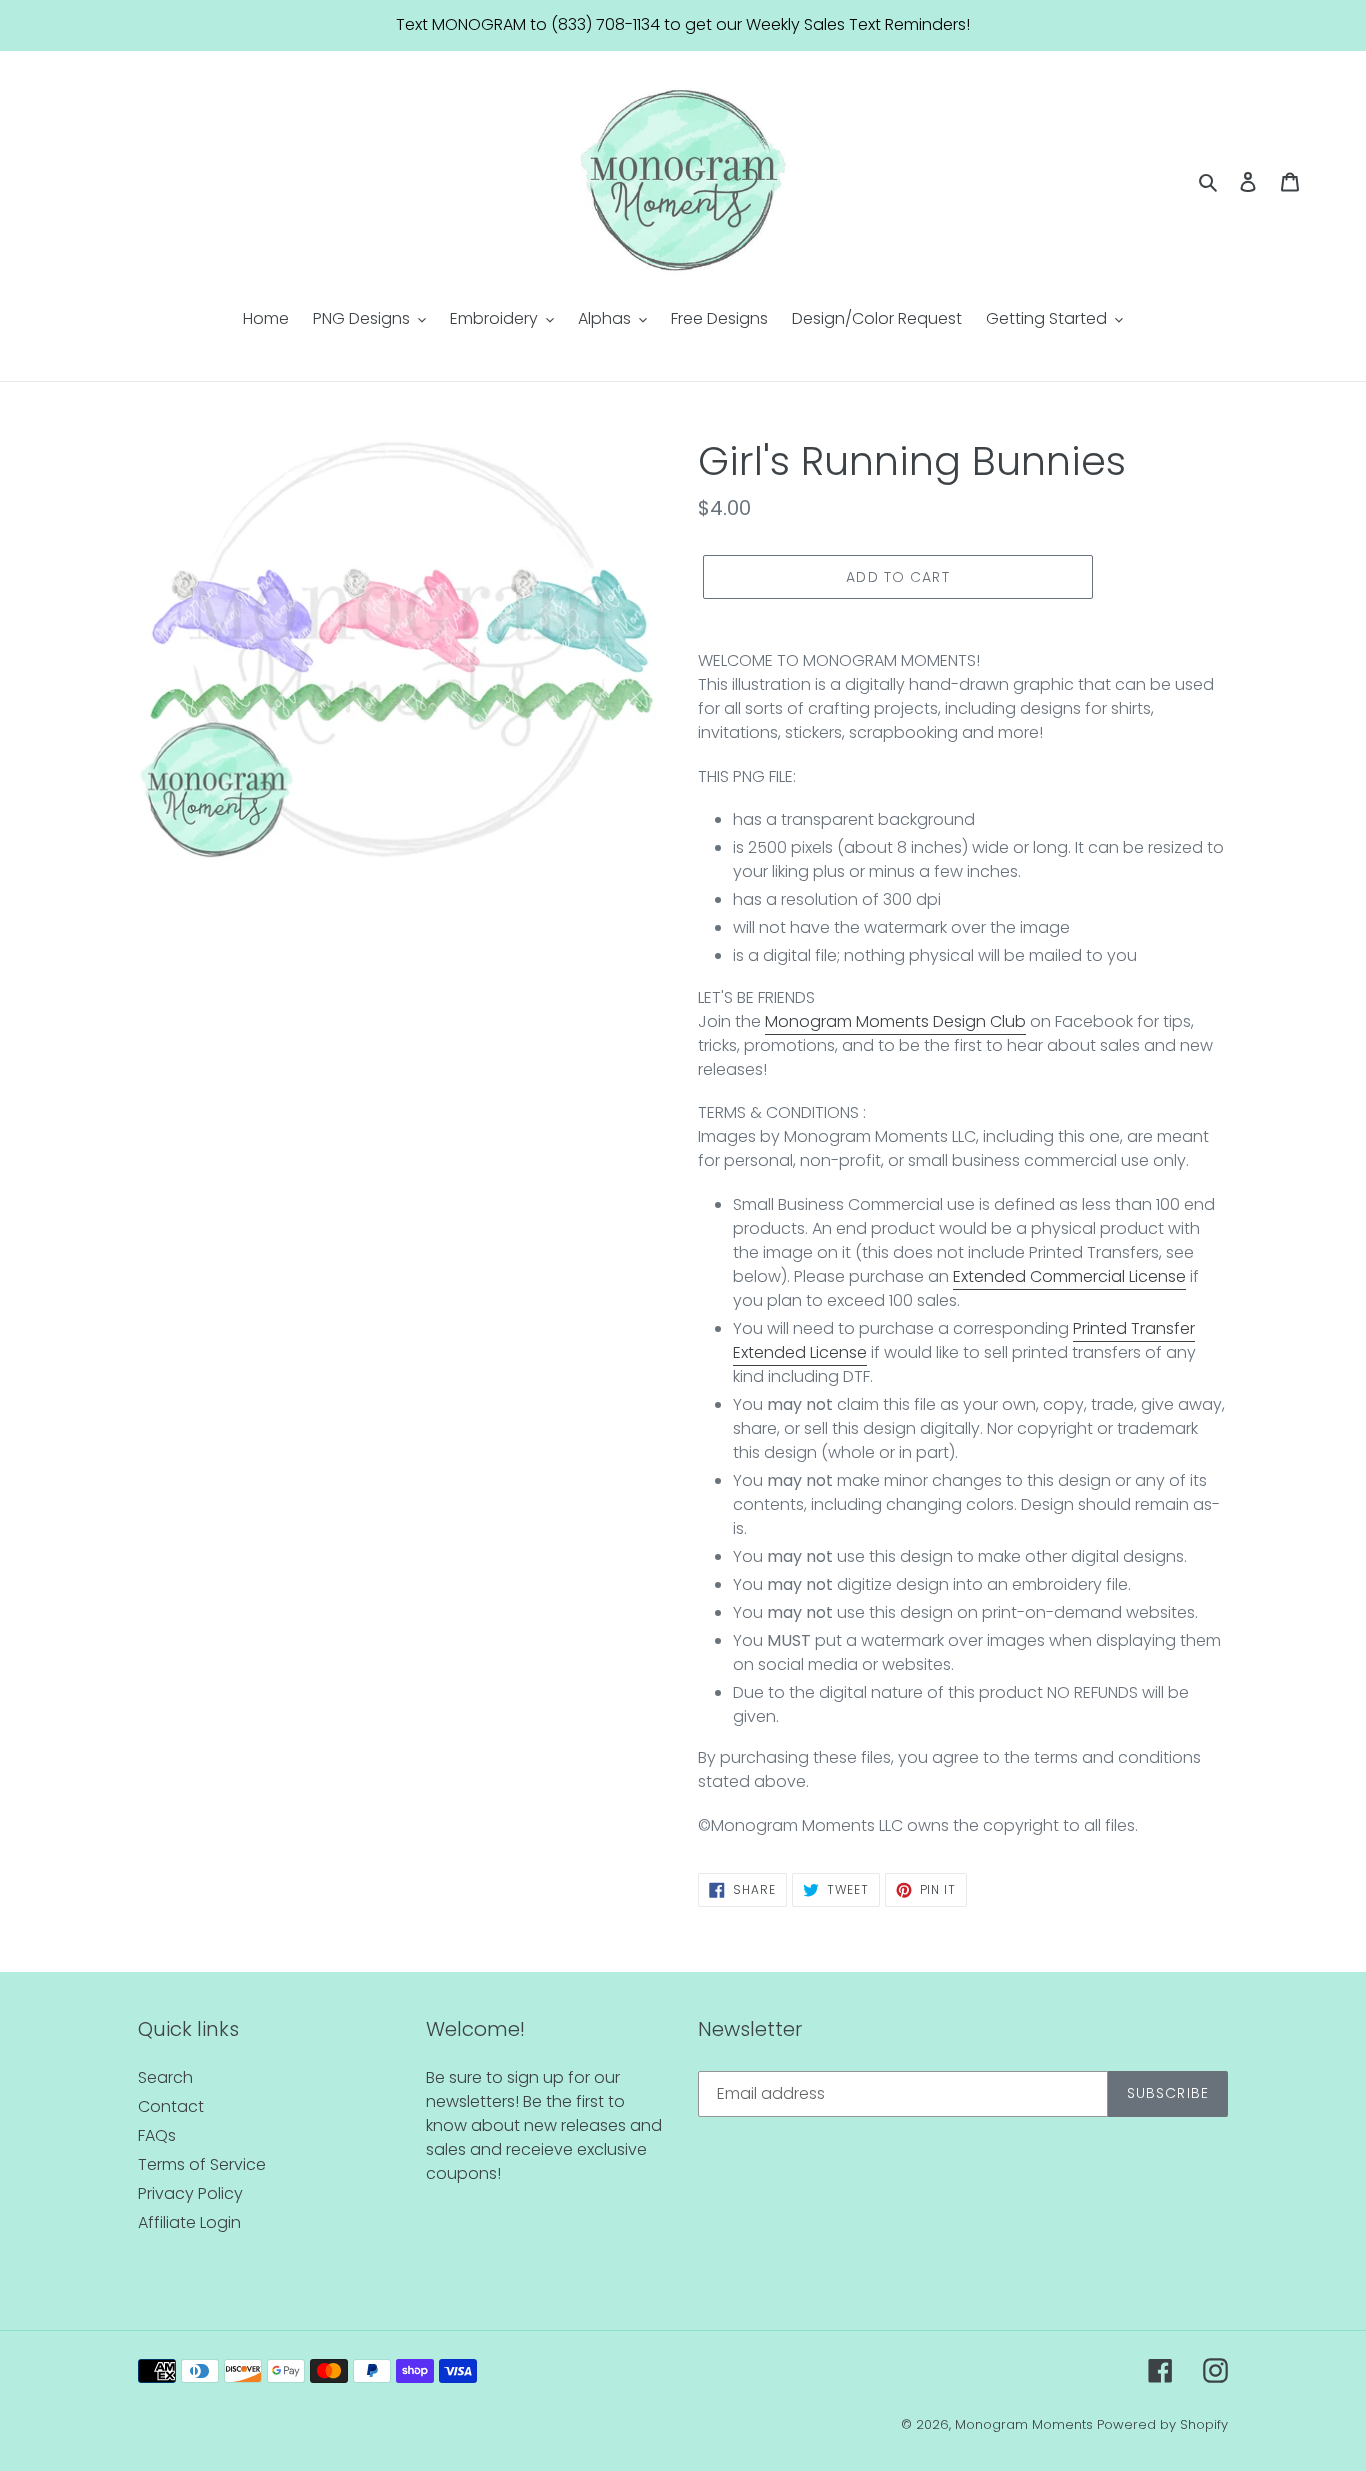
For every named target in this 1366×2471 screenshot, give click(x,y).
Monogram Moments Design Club (895, 1021)
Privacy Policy (190, 2193)
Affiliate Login (189, 2222)
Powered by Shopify (1162, 2424)
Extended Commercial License (1069, 1276)
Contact (171, 2106)
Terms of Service (202, 2164)
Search (165, 2077)
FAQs (157, 2135)
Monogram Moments (1024, 2424)
